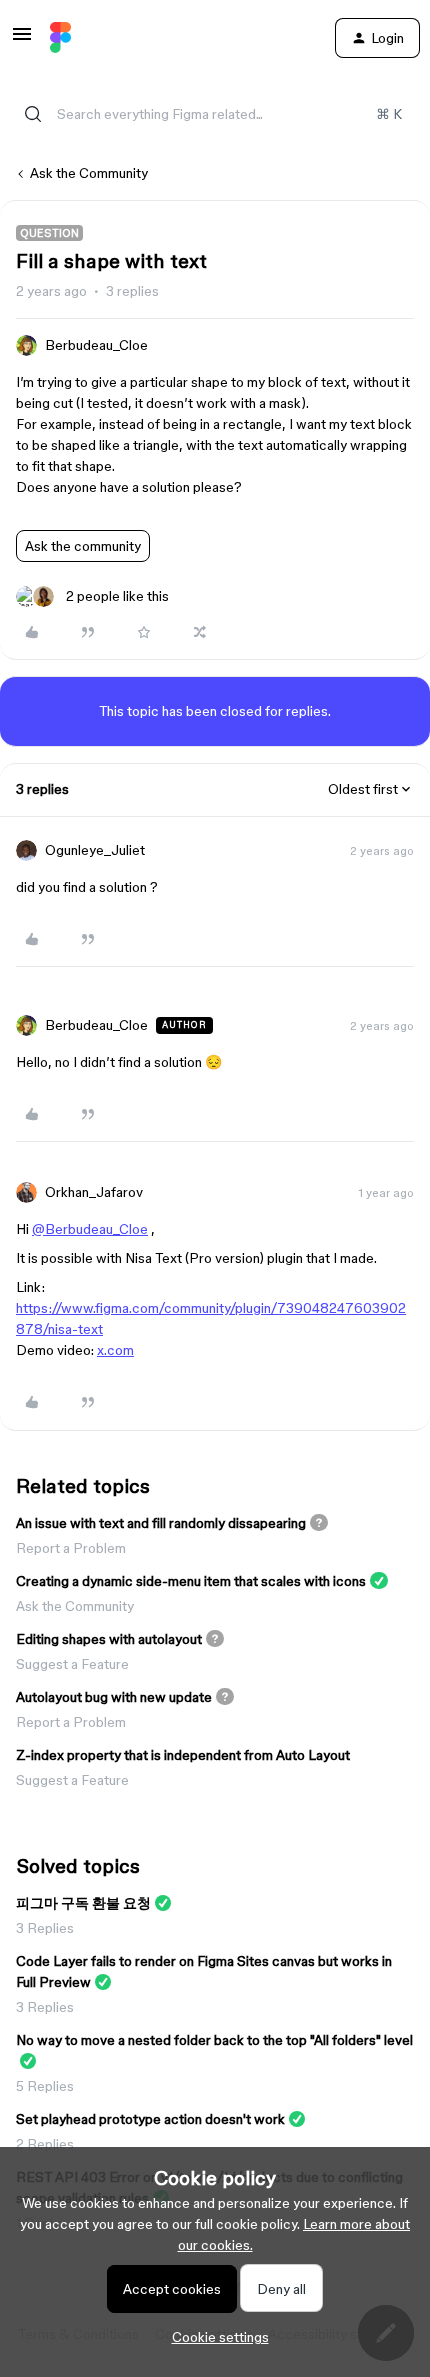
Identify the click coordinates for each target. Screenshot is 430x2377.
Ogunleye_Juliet (95, 850)
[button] (22, 41)
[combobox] (215, 114)
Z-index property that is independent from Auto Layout (183, 1755)
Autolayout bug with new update (114, 1697)
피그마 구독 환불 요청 (83, 1903)
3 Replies (45, 1928)
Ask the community (83, 546)
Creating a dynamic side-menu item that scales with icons (191, 1581)
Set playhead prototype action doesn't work (150, 2119)
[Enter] (33, 114)
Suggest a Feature (72, 1664)
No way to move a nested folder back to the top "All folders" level (214, 2040)
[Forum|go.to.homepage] (60, 38)
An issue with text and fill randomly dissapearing (161, 1523)
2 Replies (45, 2144)
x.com (115, 1350)
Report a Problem (71, 1548)
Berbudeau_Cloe (96, 345)
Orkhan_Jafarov (94, 1192)
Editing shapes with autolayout (109, 1639)
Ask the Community (89, 173)
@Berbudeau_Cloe (90, 1229)
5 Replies (45, 2086)
